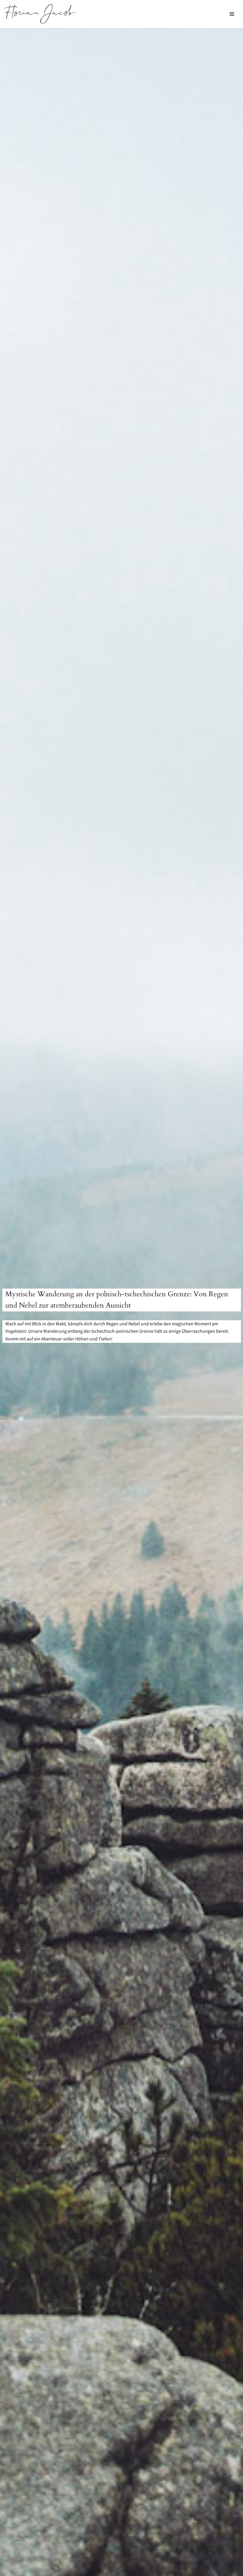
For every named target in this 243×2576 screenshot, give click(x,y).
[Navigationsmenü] (232, 14)
